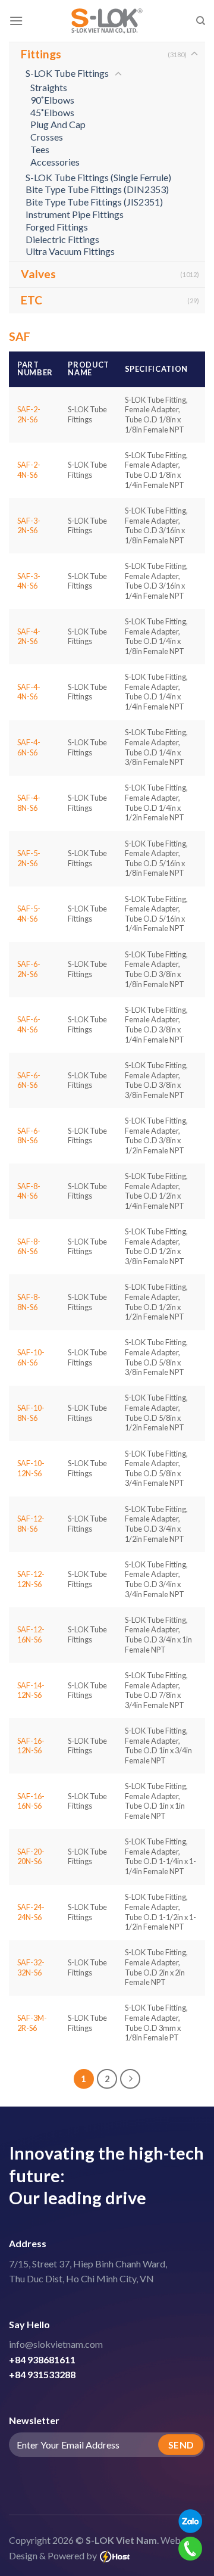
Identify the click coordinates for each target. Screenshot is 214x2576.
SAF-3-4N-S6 (29, 581)
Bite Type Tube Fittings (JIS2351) (94, 202)
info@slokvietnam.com (56, 2344)
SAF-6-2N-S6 (29, 969)
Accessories (55, 162)
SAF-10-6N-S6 (31, 1357)
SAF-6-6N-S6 (29, 1080)
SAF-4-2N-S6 (29, 637)
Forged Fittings (57, 227)
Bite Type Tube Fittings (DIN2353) (97, 189)
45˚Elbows (52, 112)
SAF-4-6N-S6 (29, 747)
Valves (38, 274)
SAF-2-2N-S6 (29, 414)
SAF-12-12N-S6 (31, 1579)
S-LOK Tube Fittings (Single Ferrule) (98, 177)
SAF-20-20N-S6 (31, 1857)
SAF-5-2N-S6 (29, 858)
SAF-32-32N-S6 (31, 1967)
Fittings (41, 54)
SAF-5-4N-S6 (29, 914)
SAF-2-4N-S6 (29, 470)
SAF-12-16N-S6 (31, 1634)
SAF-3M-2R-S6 (32, 2023)
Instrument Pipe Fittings (75, 214)
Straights (49, 87)
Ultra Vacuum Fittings (70, 251)
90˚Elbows (52, 100)
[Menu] (16, 21)
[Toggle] (194, 54)
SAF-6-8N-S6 (29, 1136)
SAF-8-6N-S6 (29, 1247)
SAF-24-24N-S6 (31, 1912)
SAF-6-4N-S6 (29, 1024)
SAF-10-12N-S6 (31, 1468)
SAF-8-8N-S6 (29, 1302)
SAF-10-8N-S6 (31, 1413)
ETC (32, 300)
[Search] (201, 21)
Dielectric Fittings (62, 239)
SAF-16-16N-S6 (31, 1801)
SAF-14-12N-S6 (31, 1690)
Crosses (47, 137)
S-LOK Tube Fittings (67, 73)
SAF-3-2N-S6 (29, 526)
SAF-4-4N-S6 (29, 692)
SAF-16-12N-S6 (31, 1746)
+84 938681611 (42, 2359)
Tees (40, 149)
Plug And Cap (58, 124)
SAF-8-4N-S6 (29, 1191)
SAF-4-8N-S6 (29, 803)
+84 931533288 (42, 2374)
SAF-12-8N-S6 (31, 1524)
